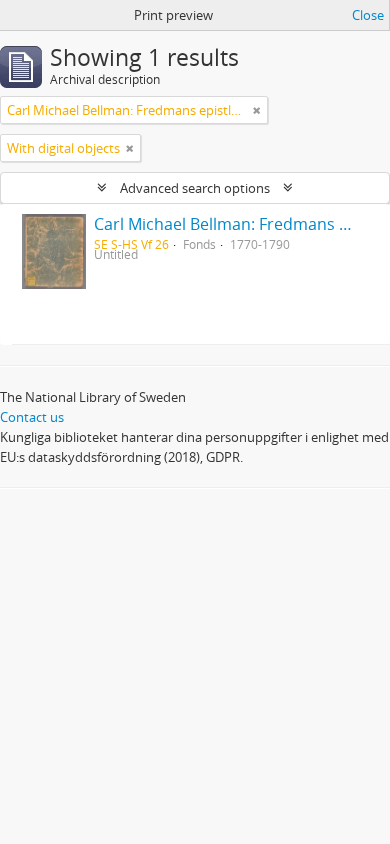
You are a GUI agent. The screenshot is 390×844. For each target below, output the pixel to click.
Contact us (32, 417)
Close (368, 15)
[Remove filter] (257, 110)
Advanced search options (195, 188)
